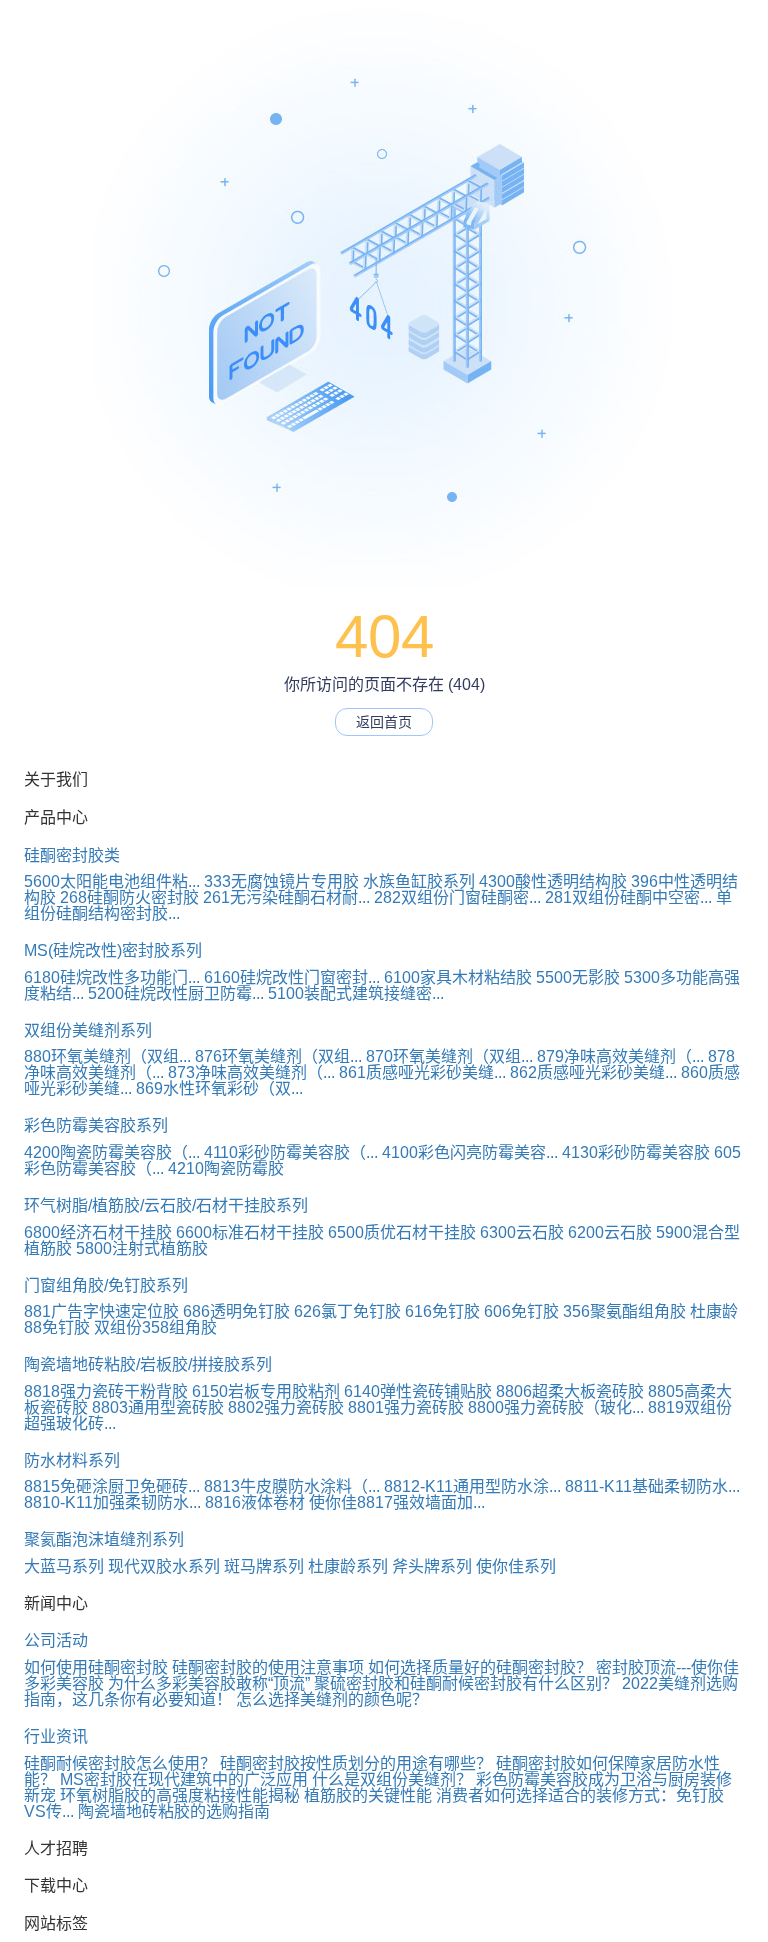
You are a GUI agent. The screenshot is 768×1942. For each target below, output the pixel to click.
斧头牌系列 (432, 1566)
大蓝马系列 (64, 1566)
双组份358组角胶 (155, 1327)
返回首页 (384, 722)
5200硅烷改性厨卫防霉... (176, 993)
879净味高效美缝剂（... (620, 1056)
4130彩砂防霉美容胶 (636, 1152)
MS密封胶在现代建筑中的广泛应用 (184, 1779)
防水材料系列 (72, 1460)
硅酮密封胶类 (72, 855)
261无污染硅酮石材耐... (286, 897)
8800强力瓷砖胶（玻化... (556, 1407)
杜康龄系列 (348, 1566)
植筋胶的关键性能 (368, 1795)
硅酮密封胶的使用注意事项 (268, 1667)
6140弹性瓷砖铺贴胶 (418, 1391)
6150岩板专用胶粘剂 (266, 1391)
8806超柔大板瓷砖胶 (570, 1391)
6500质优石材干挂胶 (402, 1232)
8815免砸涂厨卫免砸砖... (112, 1486)
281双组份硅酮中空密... (628, 897)
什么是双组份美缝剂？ (392, 1779)
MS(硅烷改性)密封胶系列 (113, 950)
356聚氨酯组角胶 (624, 1311)
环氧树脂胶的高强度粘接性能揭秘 (180, 1795)
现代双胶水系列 (164, 1566)
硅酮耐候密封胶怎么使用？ (120, 1763)
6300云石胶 (522, 1232)
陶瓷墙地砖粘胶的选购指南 (174, 1811)
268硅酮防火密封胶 (129, 897)
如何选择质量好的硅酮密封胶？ (480, 1667)
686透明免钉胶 (236, 1311)
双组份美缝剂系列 (88, 1030)
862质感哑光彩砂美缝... (593, 1072)
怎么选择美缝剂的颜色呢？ (332, 1699)
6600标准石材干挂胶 (250, 1232)
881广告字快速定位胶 (101, 1311)
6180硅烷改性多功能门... (112, 977)
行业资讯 (56, 1736)
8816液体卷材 (255, 1502)
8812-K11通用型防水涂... (472, 1486)
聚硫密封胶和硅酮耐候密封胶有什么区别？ (466, 1683)
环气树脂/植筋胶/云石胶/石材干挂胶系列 (166, 1205)
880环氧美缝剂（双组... (107, 1056)
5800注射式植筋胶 (142, 1248)
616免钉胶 (442, 1311)
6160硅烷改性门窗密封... (292, 977)
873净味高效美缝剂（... (251, 1072)
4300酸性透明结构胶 (553, 881)
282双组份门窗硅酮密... (457, 897)
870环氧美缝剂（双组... (449, 1056)
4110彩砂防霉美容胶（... (291, 1152)
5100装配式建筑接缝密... (356, 993)
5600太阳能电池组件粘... (112, 881)
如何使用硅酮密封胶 (96, 1667)
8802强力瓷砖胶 (286, 1407)
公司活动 (56, 1640)
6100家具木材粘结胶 (458, 977)
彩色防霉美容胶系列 (96, 1125)
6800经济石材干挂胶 (98, 1232)
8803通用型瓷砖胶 (158, 1407)
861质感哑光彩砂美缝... (422, 1072)
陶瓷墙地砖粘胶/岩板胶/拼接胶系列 (148, 1364)
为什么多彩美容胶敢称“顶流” (209, 1683)
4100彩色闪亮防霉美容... (470, 1152)
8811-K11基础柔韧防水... (652, 1486)
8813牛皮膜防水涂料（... (292, 1486)
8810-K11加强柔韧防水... (112, 1502)
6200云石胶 (610, 1232)
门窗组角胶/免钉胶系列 (106, 1285)
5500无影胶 (578, 977)
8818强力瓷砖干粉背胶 (106, 1391)
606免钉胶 (521, 1311)
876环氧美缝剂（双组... (278, 1056)
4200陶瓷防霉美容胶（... (112, 1152)
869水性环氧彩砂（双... (219, 1088)
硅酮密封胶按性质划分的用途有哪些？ (356, 1763)
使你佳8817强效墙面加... (397, 1502)
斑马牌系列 (264, 1566)
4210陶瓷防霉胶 (226, 1168)
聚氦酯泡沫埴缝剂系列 (104, 1539)
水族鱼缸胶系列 (419, 881)
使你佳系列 (516, 1566)
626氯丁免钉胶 (347, 1311)
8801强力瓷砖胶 (406, 1407)
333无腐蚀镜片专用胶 (281, 881)
